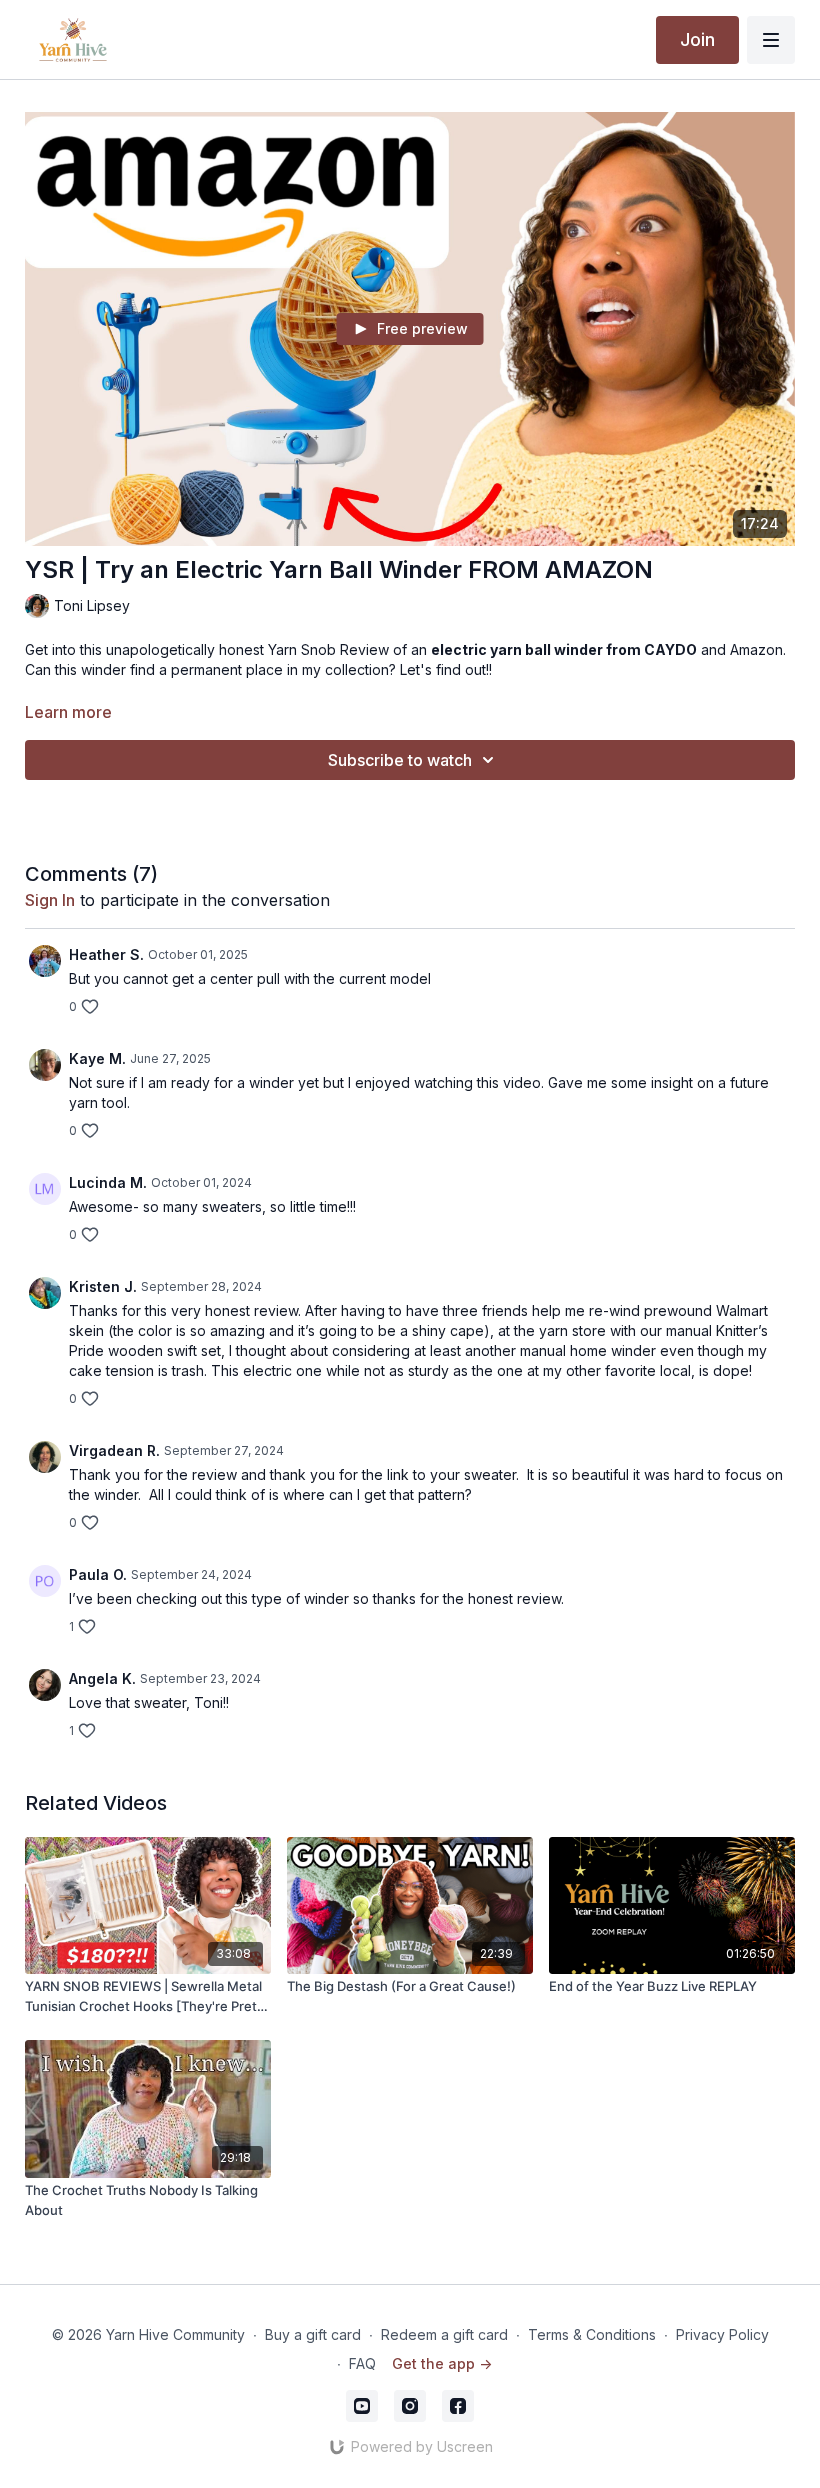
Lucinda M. (108, 1182)
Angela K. (102, 1678)
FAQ (362, 2363)
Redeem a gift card (444, 2334)
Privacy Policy (722, 2334)
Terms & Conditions (592, 2334)
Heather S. (106, 954)
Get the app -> (442, 2363)
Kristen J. (103, 1286)
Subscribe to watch (400, 760)
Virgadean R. (114, 1450)
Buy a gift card (313, 2334)
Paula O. (98, 1574)
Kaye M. (97, 1058)
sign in (50, 900)
